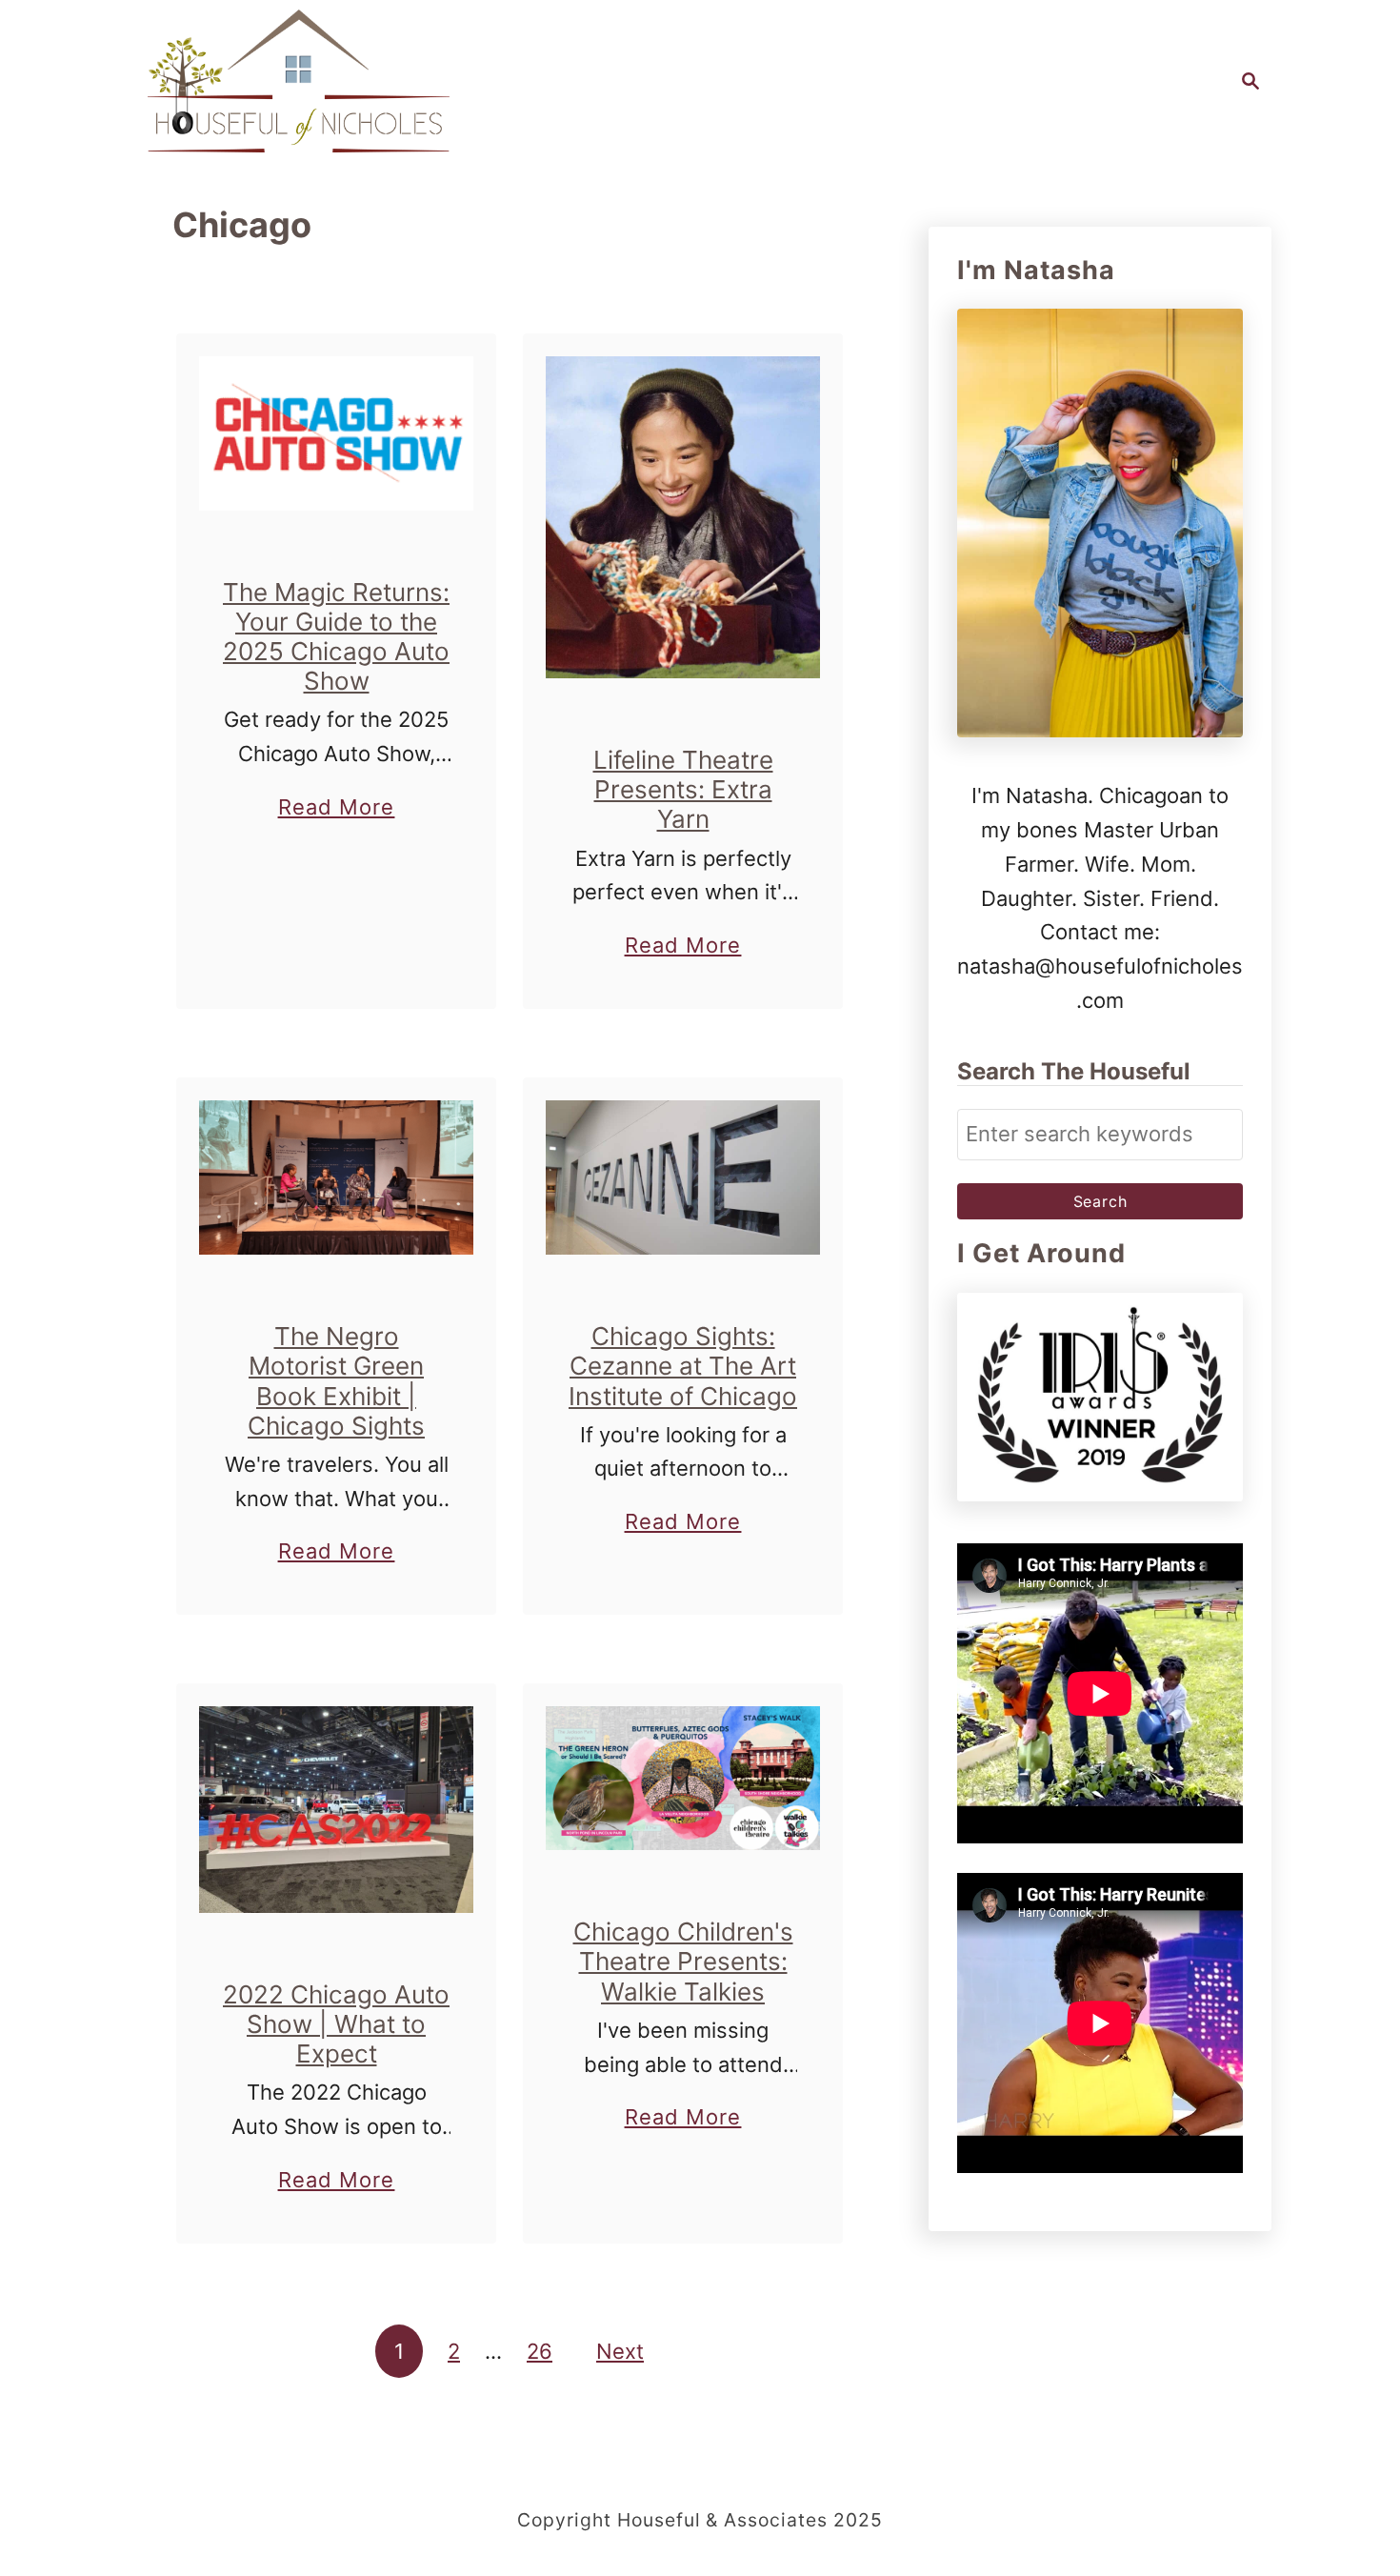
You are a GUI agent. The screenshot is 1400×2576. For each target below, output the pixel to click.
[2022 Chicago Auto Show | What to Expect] (337, 1810)
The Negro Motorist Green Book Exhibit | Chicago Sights (336, 1381)
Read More (337, 809)
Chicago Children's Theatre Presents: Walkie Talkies (683, 1961)
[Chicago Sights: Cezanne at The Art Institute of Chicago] (683, 1177)
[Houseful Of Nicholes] (299, 81)
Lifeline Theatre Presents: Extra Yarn (683, 789)
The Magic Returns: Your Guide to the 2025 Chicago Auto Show (336, 637)
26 (540, 2351)
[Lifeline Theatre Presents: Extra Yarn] (683, 517)
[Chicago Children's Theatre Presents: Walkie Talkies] (683, 1778)
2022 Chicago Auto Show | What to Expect (336, 2024)
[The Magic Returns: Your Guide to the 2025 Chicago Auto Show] (337, 433)
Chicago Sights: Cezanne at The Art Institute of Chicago (683, 1366)
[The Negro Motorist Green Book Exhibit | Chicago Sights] (337, 1177)
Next (620, 2351)
